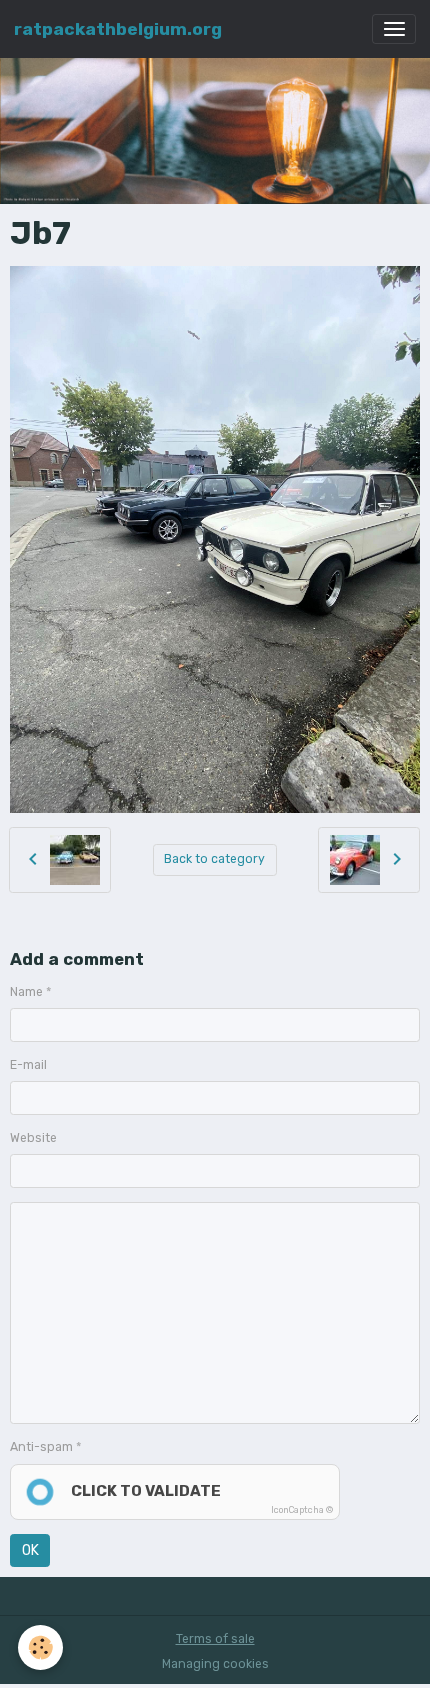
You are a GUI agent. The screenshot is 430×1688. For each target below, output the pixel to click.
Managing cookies (215, 1664)
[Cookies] (40, 1647)
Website (33, 1138)
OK (30, 1550)
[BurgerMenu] (394, 29)
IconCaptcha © (302, 1510)
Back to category (214, 859)
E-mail (28, 1065)
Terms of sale (215, 1639)
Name (26, 992)
